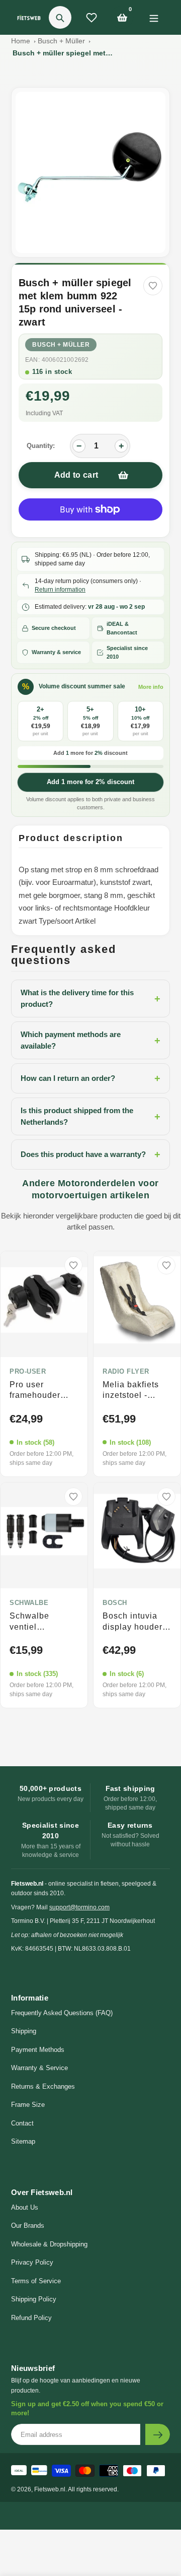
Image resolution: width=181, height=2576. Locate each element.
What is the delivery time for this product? (90, 998)
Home (21, 41)
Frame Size (28, 2105)
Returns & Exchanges (43, 2086)
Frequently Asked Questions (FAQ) (62, 2013)
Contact (22, 2123)
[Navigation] (154, 17)
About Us (25, 2207)
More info (151, 687)
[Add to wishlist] (153, 286)
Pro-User (28, 1372)
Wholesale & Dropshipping (49, 2244)
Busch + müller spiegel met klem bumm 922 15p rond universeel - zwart (63, 53)
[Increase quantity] (121, 446)
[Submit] (158, 2434)
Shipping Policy (34, 2299)
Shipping (24, 2031)
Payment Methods (38, 2050)
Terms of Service (36, 2281)
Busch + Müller (61, 41)
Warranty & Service (39, 2068)
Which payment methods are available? (90, 1040)
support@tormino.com (79, 1907)
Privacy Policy (32, 2262)
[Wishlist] (92, 18)
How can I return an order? (90, 1078)
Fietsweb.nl (50, 2489)
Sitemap (23, 2141)
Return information (60, 590)
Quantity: (41, 446)
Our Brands (28, 2226)
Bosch (115, 1603)
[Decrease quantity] (79, 446)
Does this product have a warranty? (90, 1154)
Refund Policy (31, 2318)
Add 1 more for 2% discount (90, 782)
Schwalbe (29, 1603)
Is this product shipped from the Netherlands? (90, 1116)
